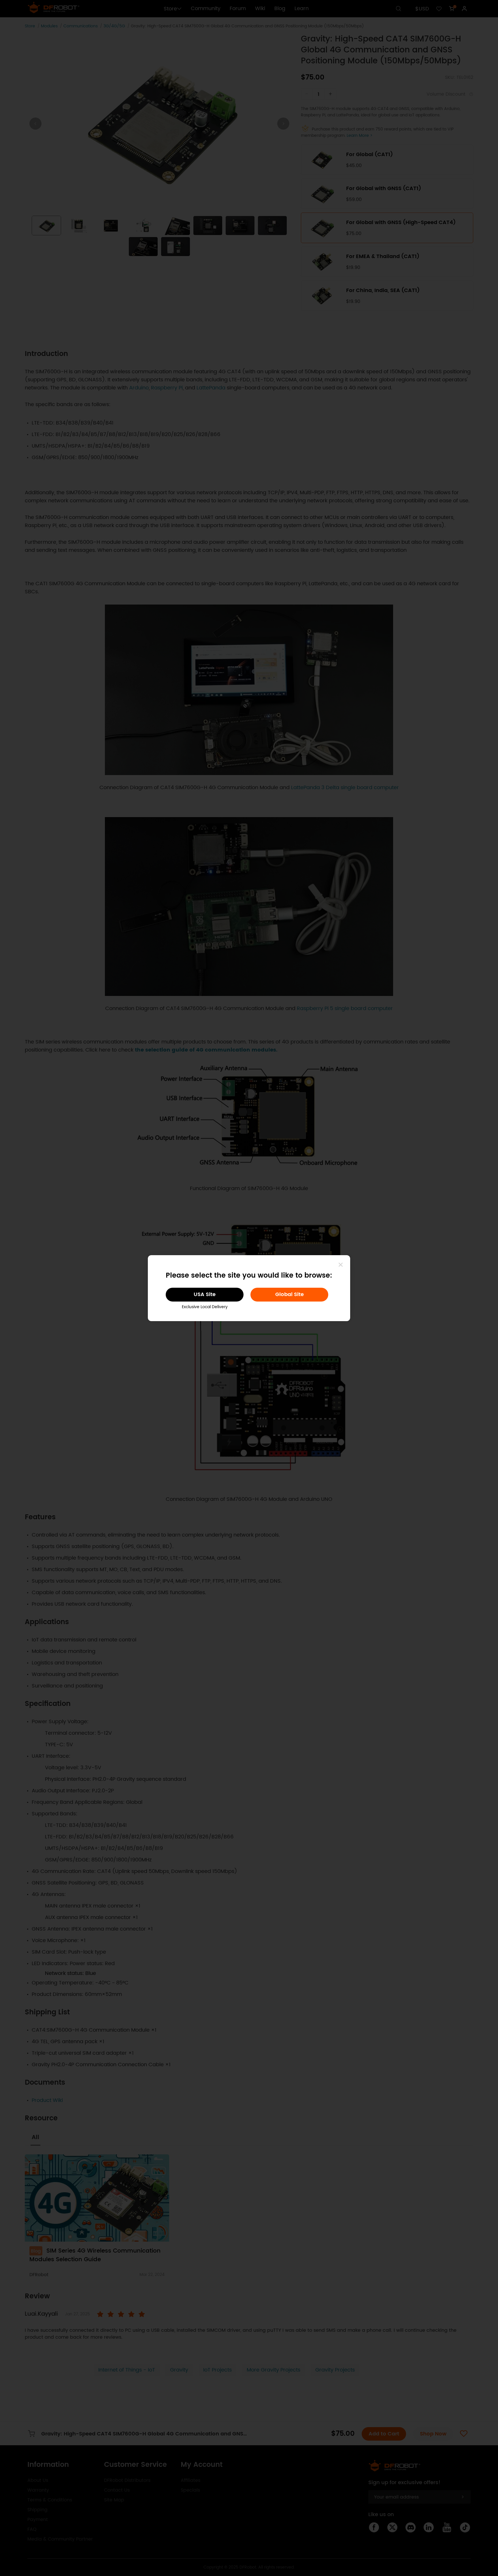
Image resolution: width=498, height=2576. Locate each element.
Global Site (289, 1294)
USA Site (205, 1294)
